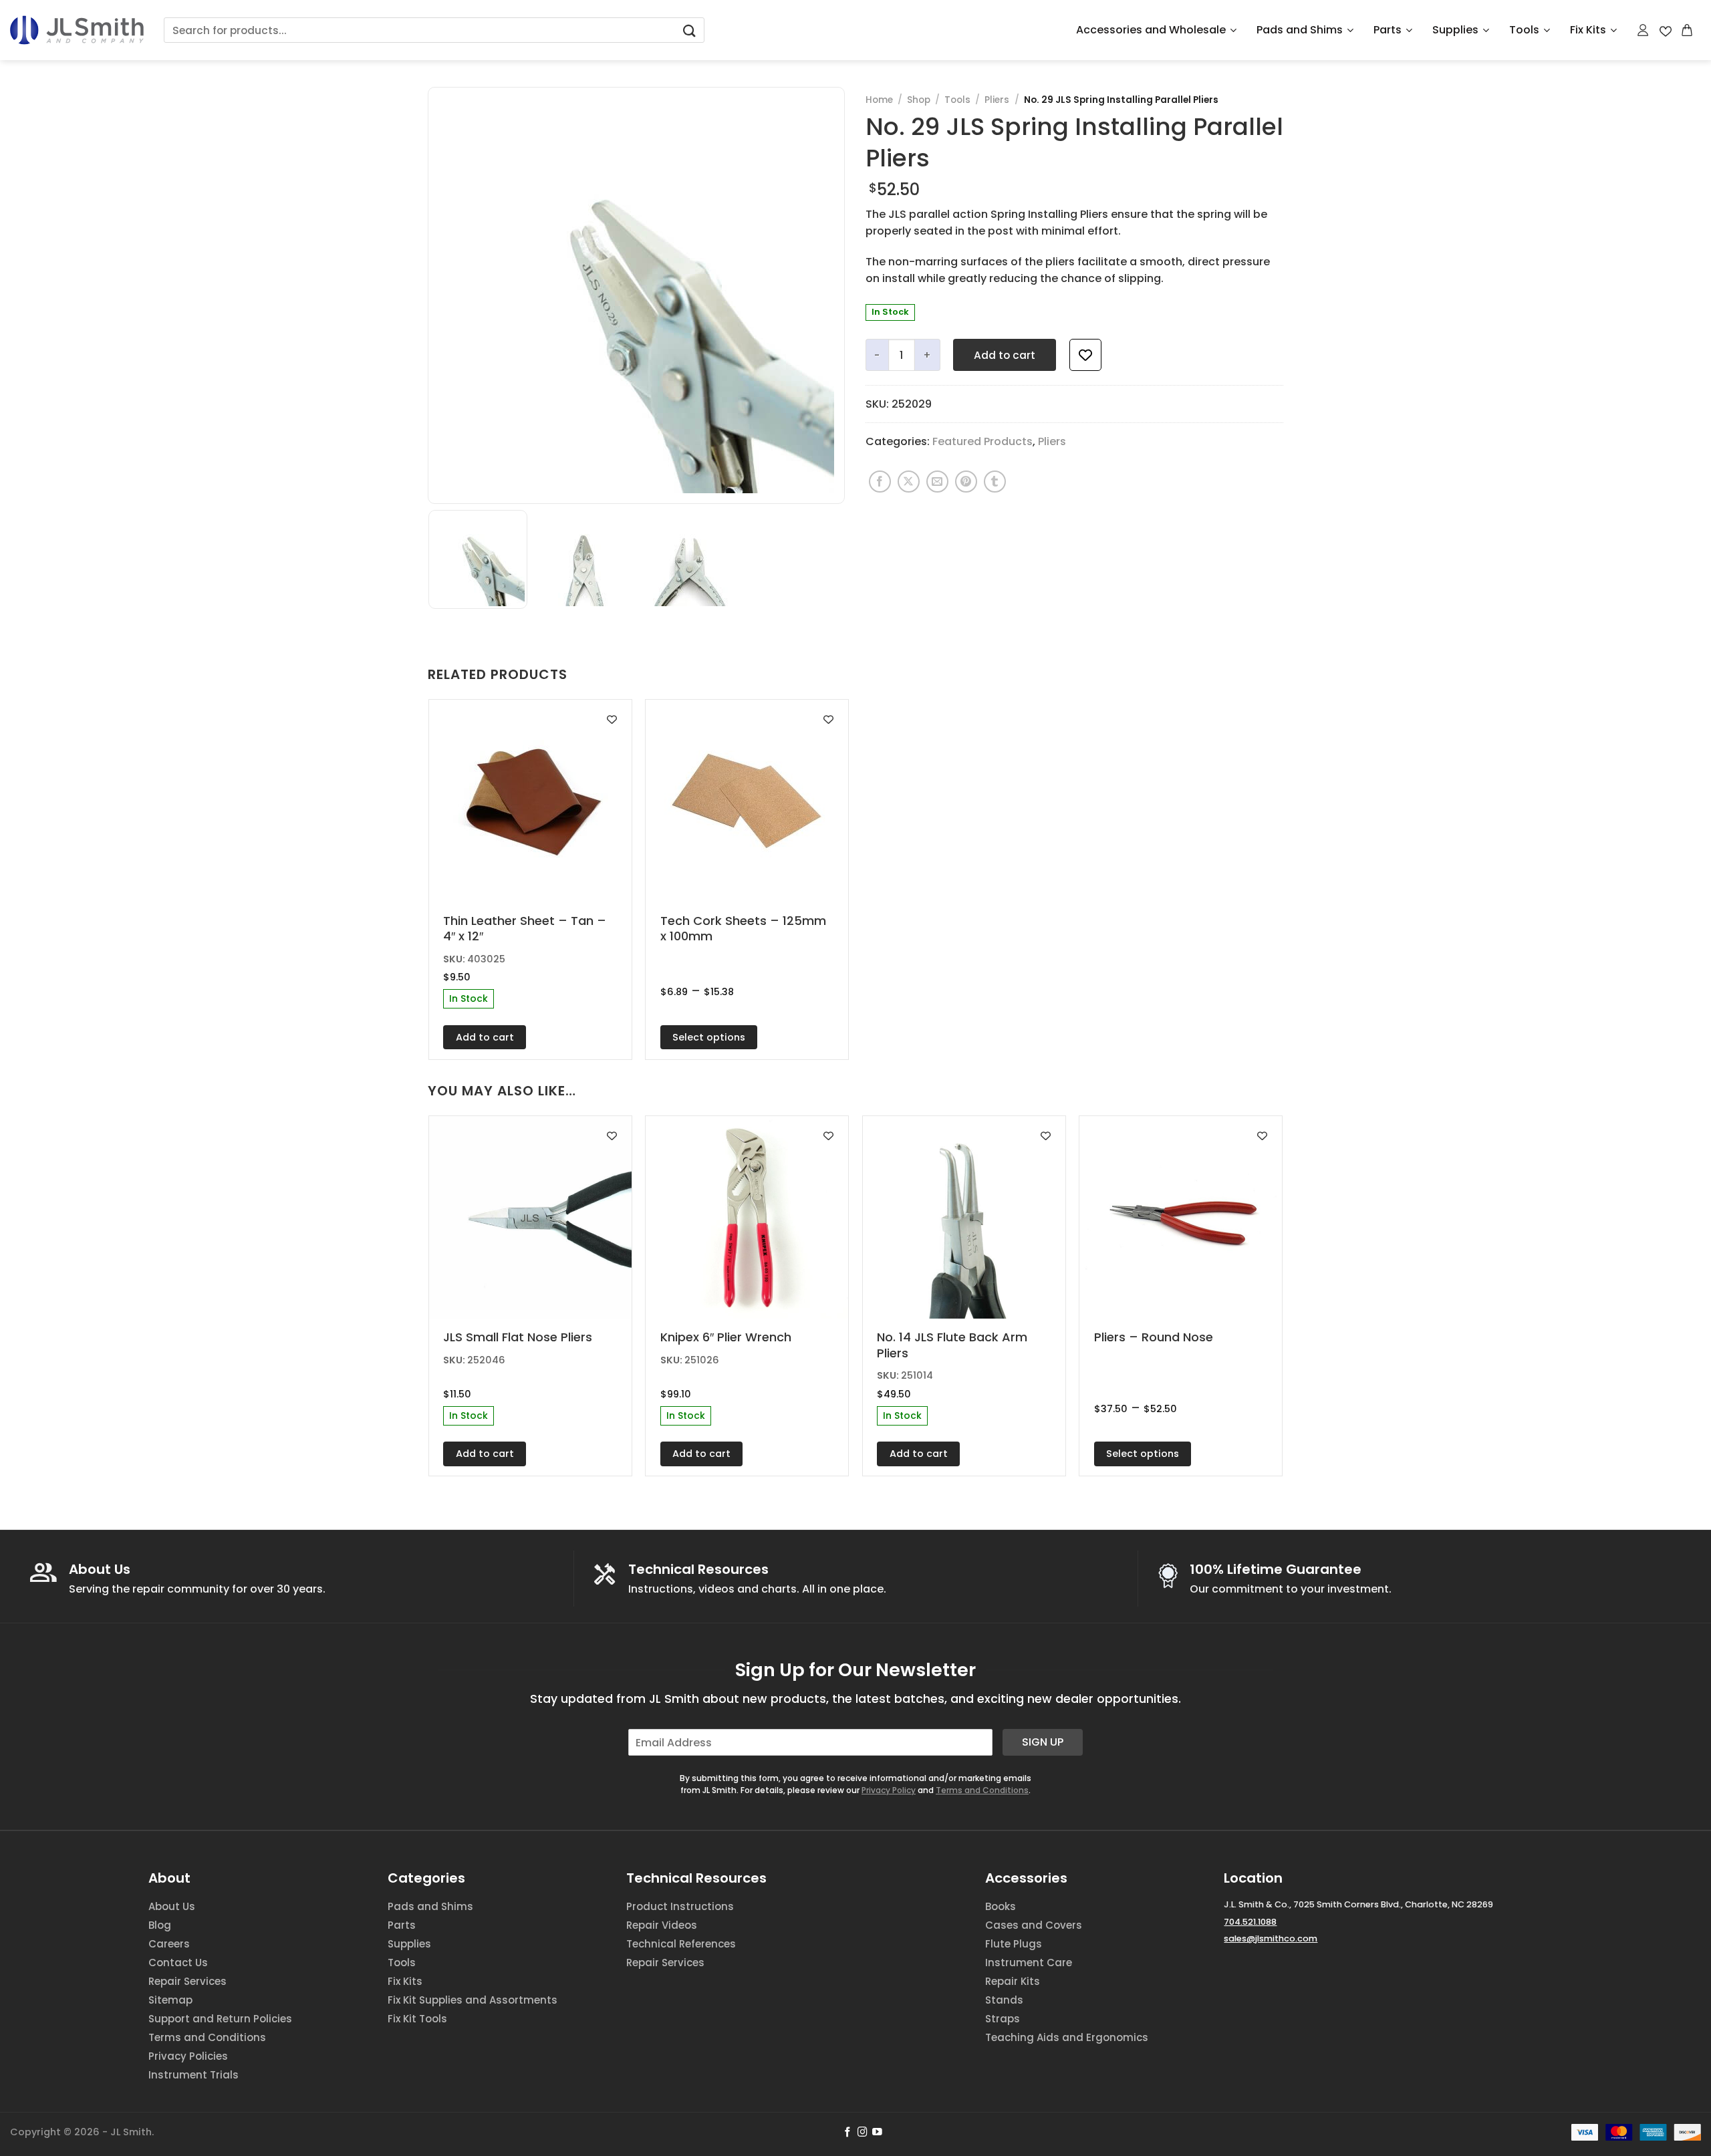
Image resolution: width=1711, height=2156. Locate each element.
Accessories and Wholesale (1151, 30)
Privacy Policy (889, 1790)
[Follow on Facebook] (848, 2133)
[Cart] (1688, 30)
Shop (919, 100)
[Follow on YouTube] (877, 2133)
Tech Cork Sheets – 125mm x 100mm (743, 929)
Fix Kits (1588, 30)
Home (879, 100)
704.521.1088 (1250, 1922)
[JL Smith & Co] (77, 30)
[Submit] (689, 30)
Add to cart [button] (485, 1037)
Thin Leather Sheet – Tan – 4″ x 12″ (525, 929)
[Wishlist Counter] (1666, 30)
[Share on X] (909, 482)
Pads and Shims (1300, 30)
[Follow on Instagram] (863, 2133)
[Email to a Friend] (937, 482)
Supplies (1455, 30)
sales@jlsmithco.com (1271, 1938)
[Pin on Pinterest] (966, 482)
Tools (1524, 30)
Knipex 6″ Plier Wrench (726, 1337)
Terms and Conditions (982, 1790)
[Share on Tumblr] (995, 482)
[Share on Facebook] (880, 482)
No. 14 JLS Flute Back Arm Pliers (952, 1345)
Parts (1388, 30)
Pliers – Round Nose (1154, 1337)
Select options (709, 1037)
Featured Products (982, 441)
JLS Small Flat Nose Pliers (518, 1337)
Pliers (997, 100)
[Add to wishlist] (1085, 355)
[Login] (1643, 30)
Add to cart (1005, 355)
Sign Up (1043, 1742)
